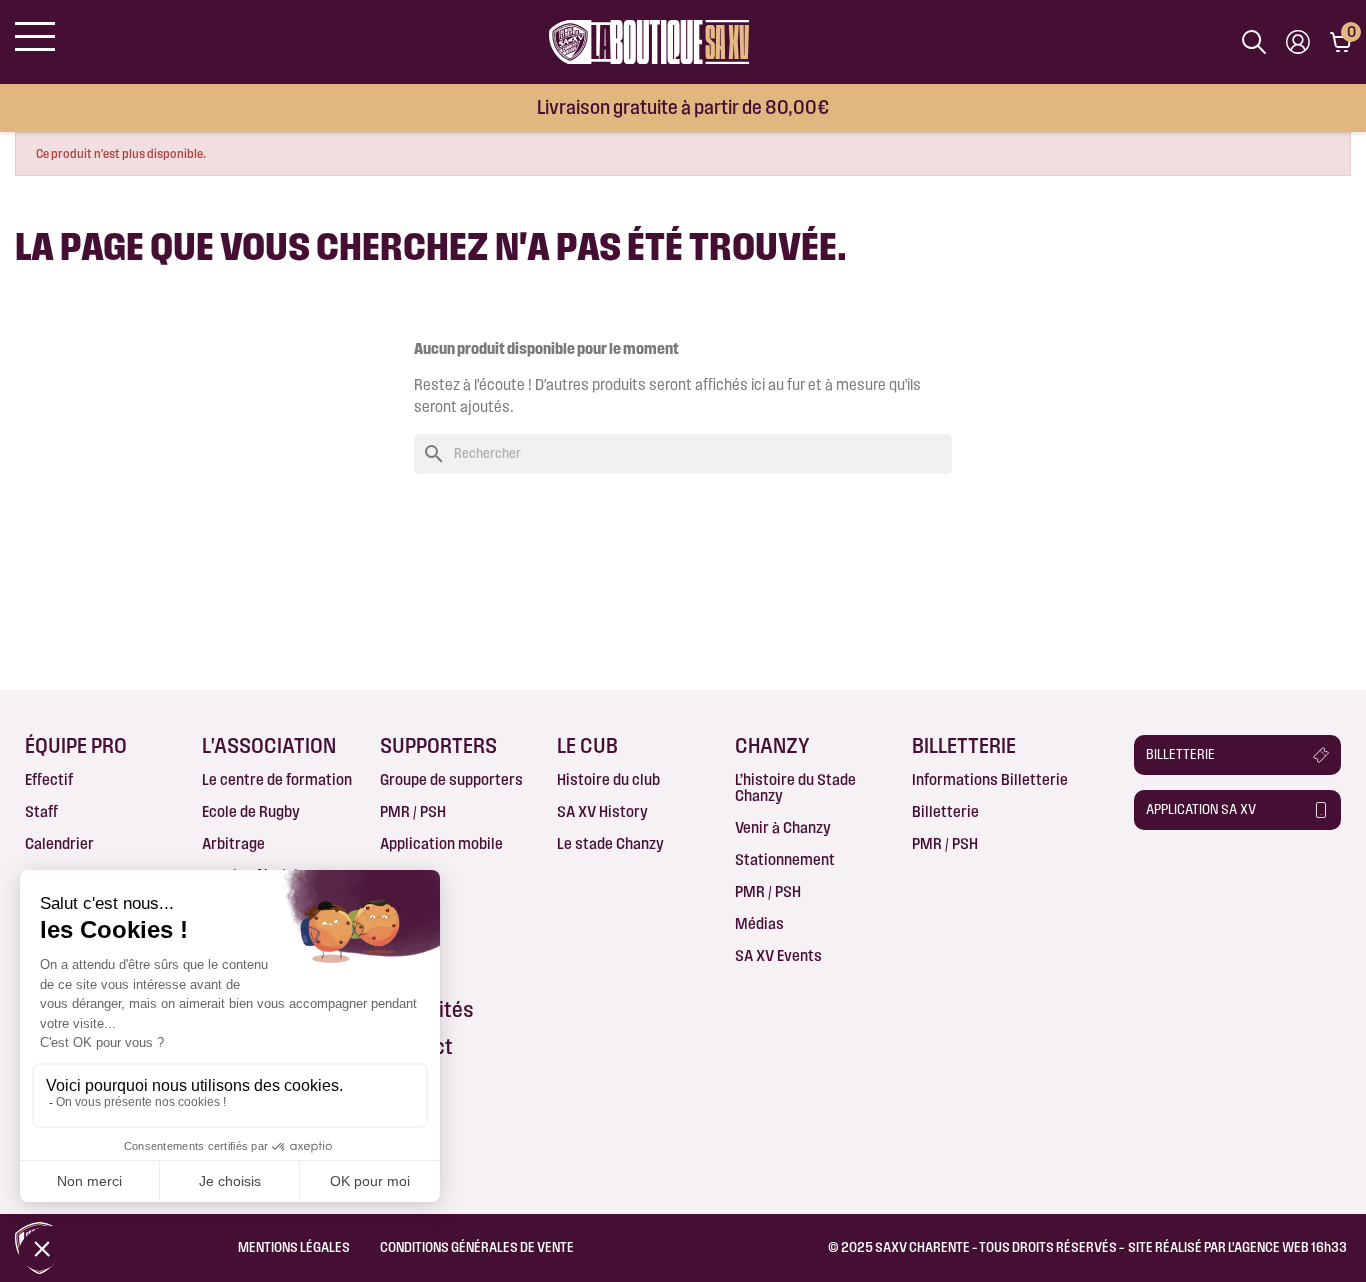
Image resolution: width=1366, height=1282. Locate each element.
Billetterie (945, 811)
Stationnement (785, 859)
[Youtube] (1267, 877)
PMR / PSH (413, 811)
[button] (1237, 755)
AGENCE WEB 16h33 (1290, 1247)
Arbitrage (233, 843)
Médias (759, 923)
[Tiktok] (1151, 911)
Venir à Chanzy (783, 827)
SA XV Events (778, 955)
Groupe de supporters (451, 779)
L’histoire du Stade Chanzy (795, 787)
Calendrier (59, 843)
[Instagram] (1189, 877)
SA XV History (602, 811)
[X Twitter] (1305, 877)
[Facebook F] (1151, 877)
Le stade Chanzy (610, 843)
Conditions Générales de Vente (477, 1247)
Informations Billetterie (990, 779)
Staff (41, 811)
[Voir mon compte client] (1298, 42)
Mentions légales (294, 1247)
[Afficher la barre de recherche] (1254, 42)
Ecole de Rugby (251, 811)
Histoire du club (608, 779)
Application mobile (441, 843)
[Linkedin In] (1228, 877)
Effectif (49, 779)
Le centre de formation (277, 779)
